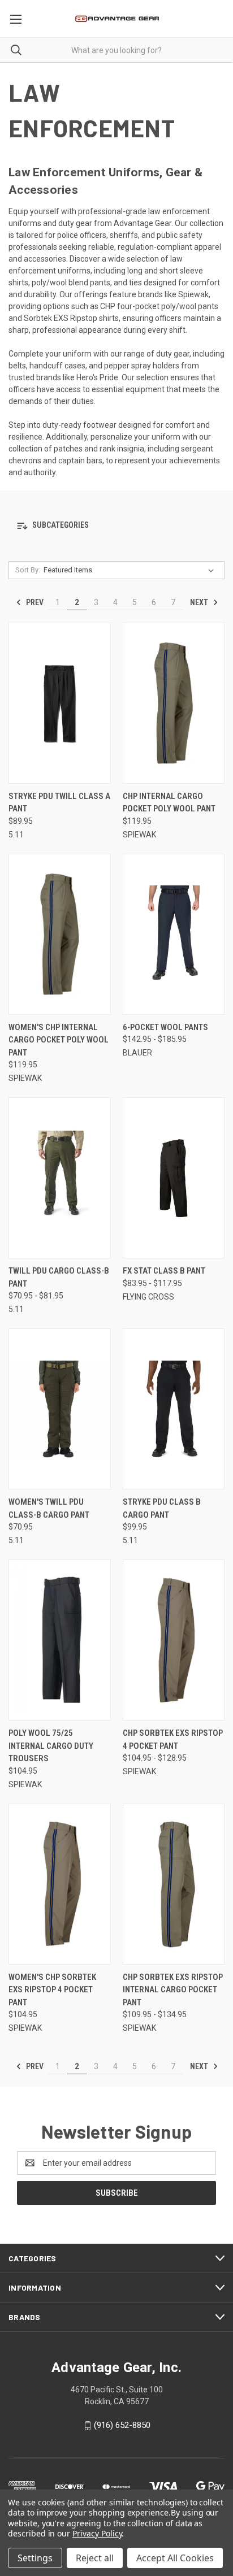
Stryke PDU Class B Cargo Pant (162, 1508)
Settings (35, 2558)
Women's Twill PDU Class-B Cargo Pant (49, 1508)
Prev (34, 602)
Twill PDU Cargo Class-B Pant (59, 1277)
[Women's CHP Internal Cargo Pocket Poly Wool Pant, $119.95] (60, 934)
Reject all (95, 2558)
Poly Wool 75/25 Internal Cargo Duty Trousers (51, 1746)
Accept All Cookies (175, 2558)
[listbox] (131, 570)
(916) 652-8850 (122, 2425)
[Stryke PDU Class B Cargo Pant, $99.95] (174, 1409)
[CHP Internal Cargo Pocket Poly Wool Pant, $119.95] (174, 703)
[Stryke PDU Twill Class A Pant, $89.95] (60, 703)
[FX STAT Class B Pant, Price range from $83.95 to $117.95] (174, 1178)
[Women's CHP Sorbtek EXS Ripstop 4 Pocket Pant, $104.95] (60, 1884)
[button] (116, 526)
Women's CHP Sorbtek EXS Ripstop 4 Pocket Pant (52, 1990)
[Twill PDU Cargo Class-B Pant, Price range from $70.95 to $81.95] (60, 1178)
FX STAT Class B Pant (164, 1271)
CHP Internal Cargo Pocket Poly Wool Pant (169, 803)
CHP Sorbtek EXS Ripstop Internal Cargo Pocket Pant (173, 1990)
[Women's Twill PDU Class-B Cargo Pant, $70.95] (60, 1409)
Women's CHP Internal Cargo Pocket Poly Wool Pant (59, 1040)
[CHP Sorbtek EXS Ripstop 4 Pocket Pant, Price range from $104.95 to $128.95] (174, 1640)
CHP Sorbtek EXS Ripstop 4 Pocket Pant (173, 1739)
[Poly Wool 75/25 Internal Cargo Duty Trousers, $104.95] (60, 1640)
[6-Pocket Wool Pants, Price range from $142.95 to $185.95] (174, 934)
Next (200, 602)
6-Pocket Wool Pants (165, 1027)
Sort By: (28, 570)
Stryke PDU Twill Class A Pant (59, 803)
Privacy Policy (97, 2533)
